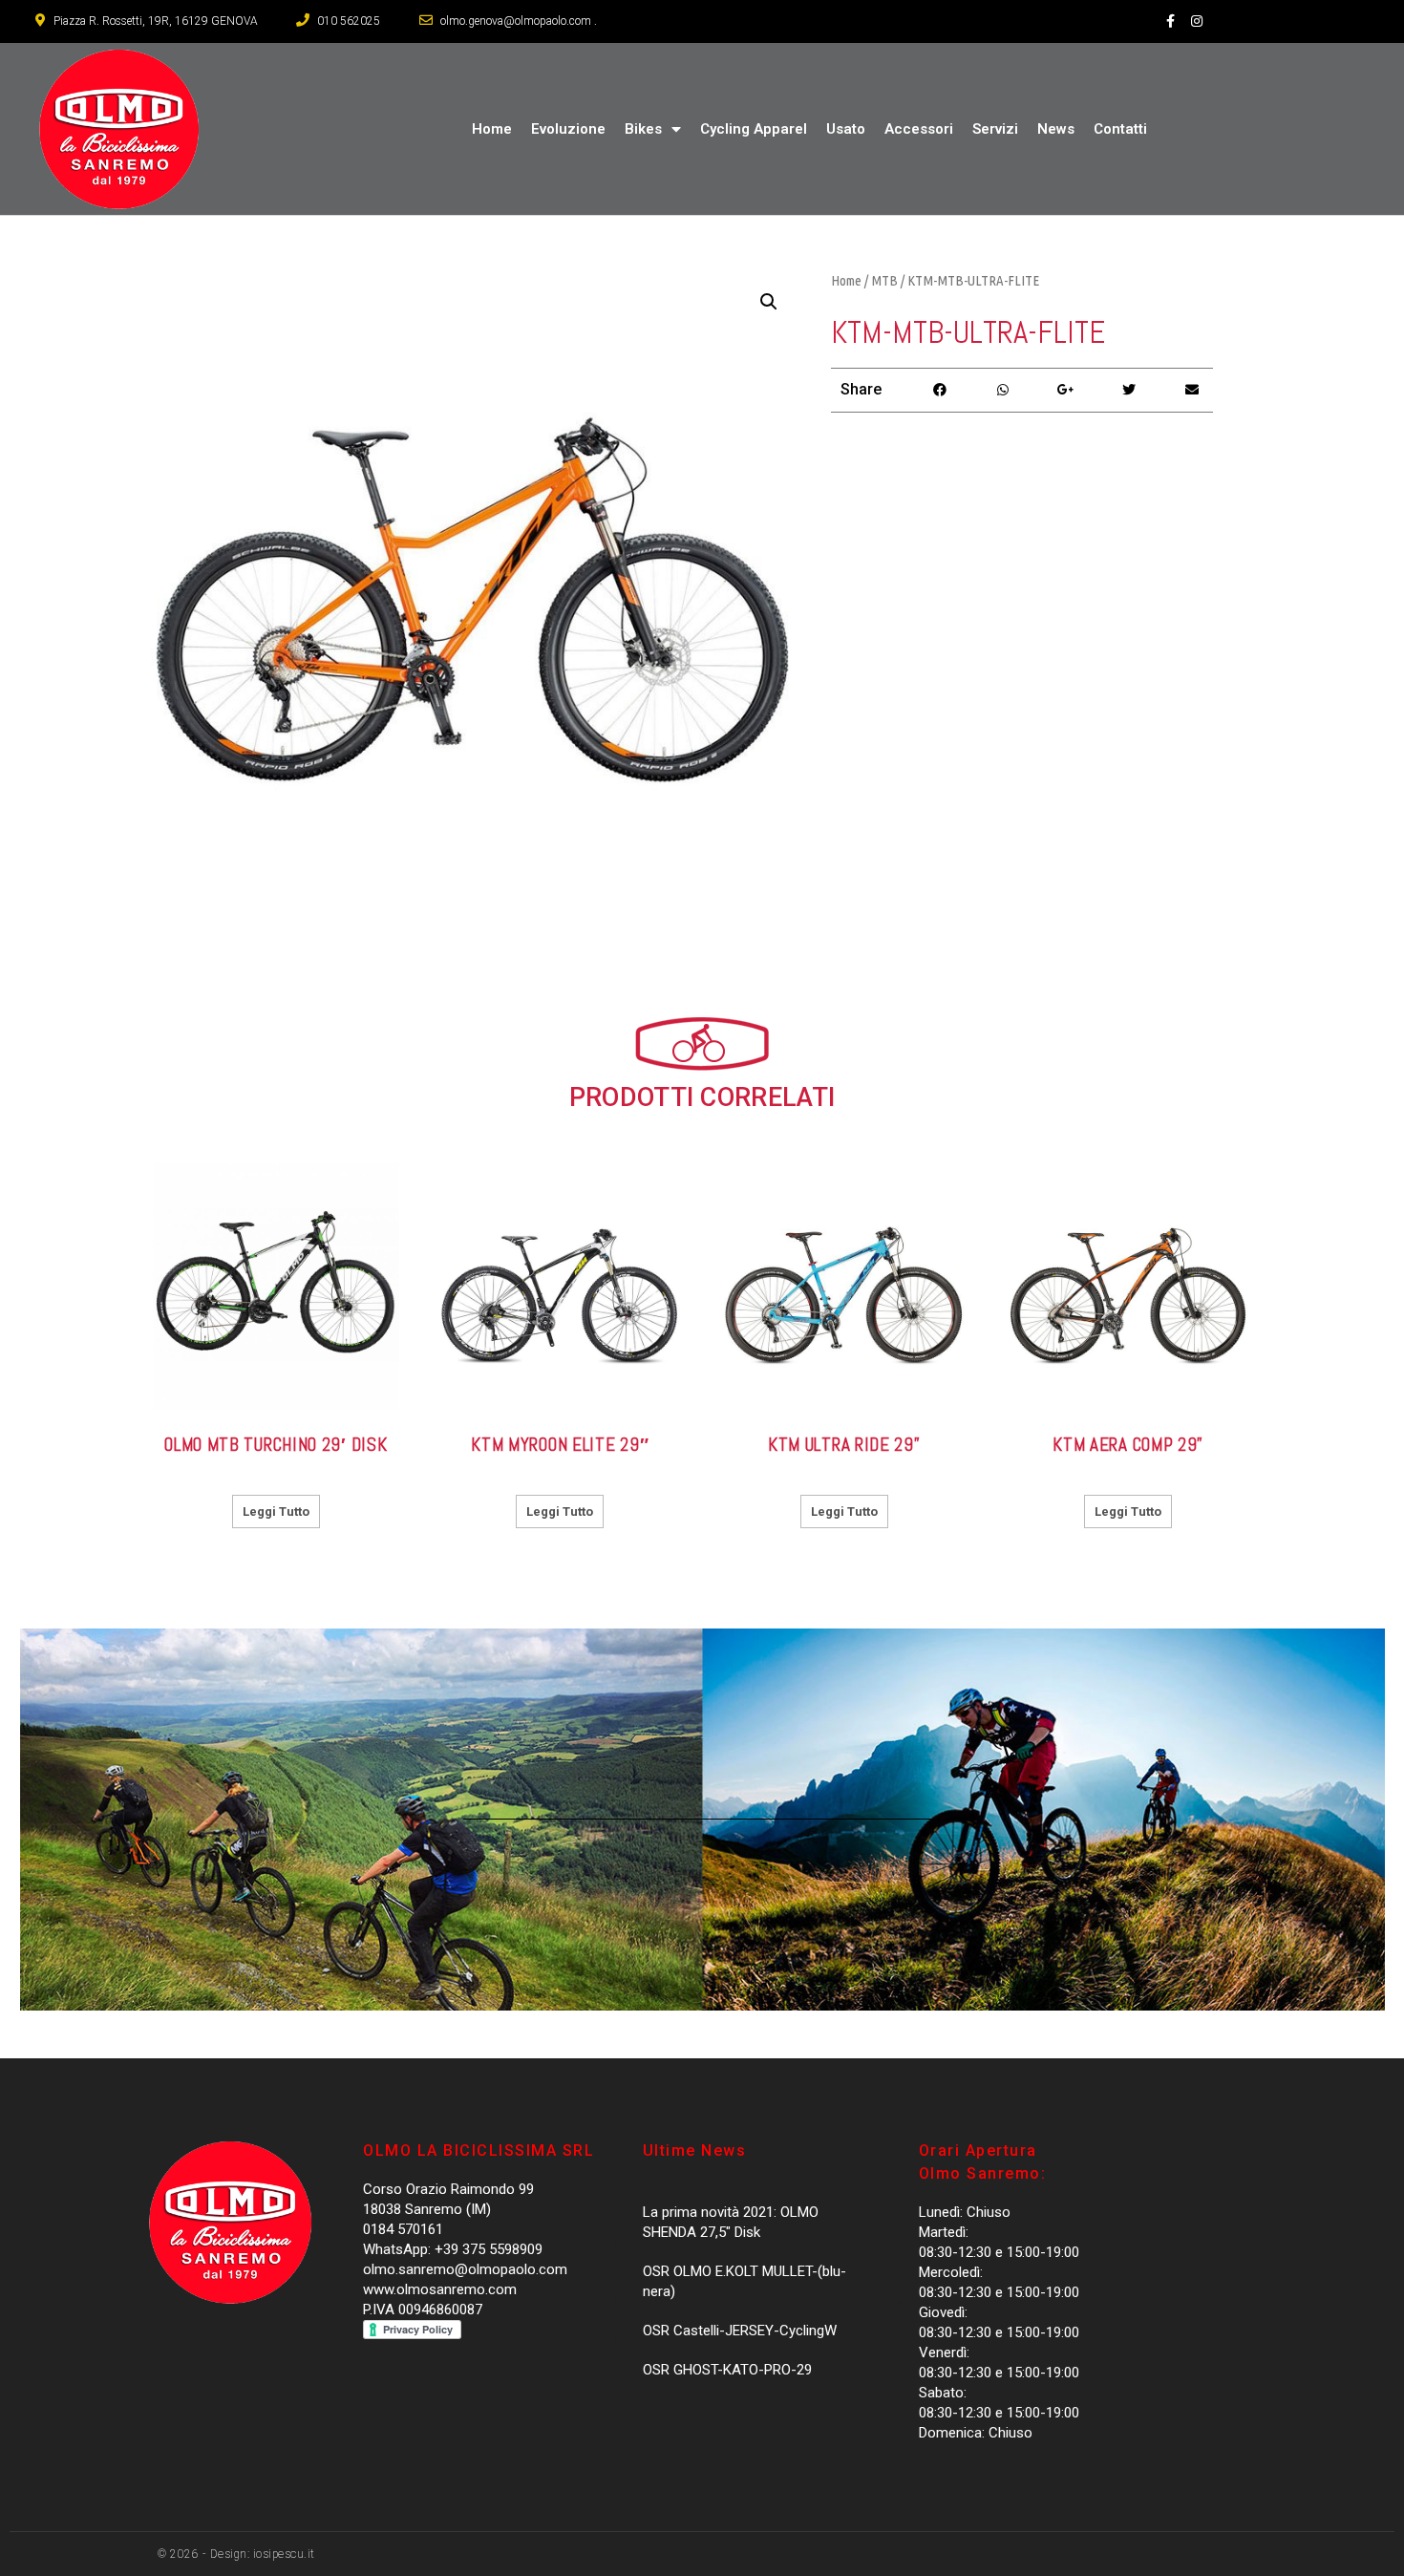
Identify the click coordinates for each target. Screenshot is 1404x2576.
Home (492, 129)
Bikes (643, 129)
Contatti (1120, 129)
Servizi (995, 129)
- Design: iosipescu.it (257, 2554)
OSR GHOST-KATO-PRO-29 (727, 2370)
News (1056, 129)
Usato (846, 129)
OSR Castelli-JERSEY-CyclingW (740, 2331)
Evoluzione (568, 129)
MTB (884, 280)
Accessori (919, 129)
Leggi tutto (276, 1512)
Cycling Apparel (754, 129)
